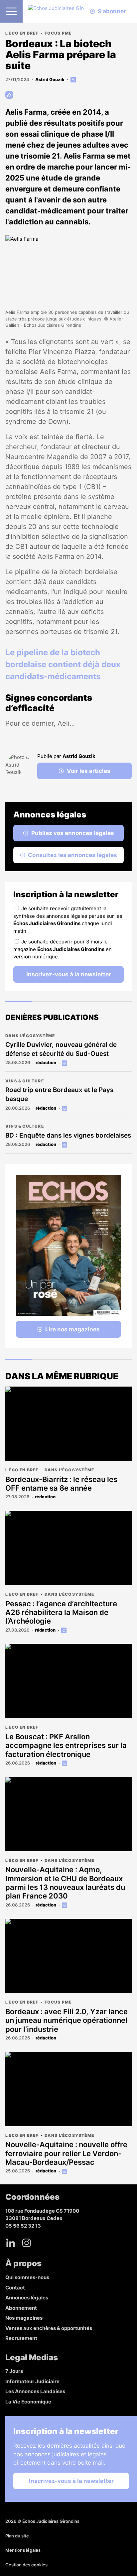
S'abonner (112, 11)
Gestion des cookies (26, 2565)
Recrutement (21, 2338)
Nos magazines (24, 2318)
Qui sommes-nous (27, 2277)
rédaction (46, 1062)
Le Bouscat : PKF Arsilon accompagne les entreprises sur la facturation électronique (66, 1745)
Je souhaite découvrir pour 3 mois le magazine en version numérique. (63, 949)
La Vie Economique (28, 2402)
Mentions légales (23, 2550)
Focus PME (58, 33)
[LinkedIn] (11, 2243)
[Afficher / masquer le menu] (11, 11)
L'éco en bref (22, 33)
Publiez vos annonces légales (73, 833)
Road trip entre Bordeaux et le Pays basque (59, 1094)
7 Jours (14, 2371)
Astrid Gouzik (50, 79)
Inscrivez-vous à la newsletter (69, 974)
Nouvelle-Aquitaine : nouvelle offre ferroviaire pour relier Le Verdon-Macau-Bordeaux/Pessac (66, 2153)
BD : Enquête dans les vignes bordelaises (68, 1135)
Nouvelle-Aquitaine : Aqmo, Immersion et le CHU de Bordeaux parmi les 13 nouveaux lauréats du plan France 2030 (65, 1883)
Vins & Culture (25, 1081)
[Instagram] (27, 2243)
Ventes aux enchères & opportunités (49, 2328)
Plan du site (17, 2536)
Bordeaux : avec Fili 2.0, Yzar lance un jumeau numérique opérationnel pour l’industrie (67, 2020)
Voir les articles (89, 771)
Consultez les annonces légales (72, 855)
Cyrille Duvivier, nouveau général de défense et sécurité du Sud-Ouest (61, 1049)
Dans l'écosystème (30, 1036)
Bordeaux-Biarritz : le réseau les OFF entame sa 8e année (61, 1484)
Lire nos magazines (72, 1329)
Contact (15, 2288)
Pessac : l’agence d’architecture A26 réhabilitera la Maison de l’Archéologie (61, 1612)
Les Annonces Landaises (35, 2391)
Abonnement (21, 2308)
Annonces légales (27, 2298)
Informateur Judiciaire (32, 2381)
